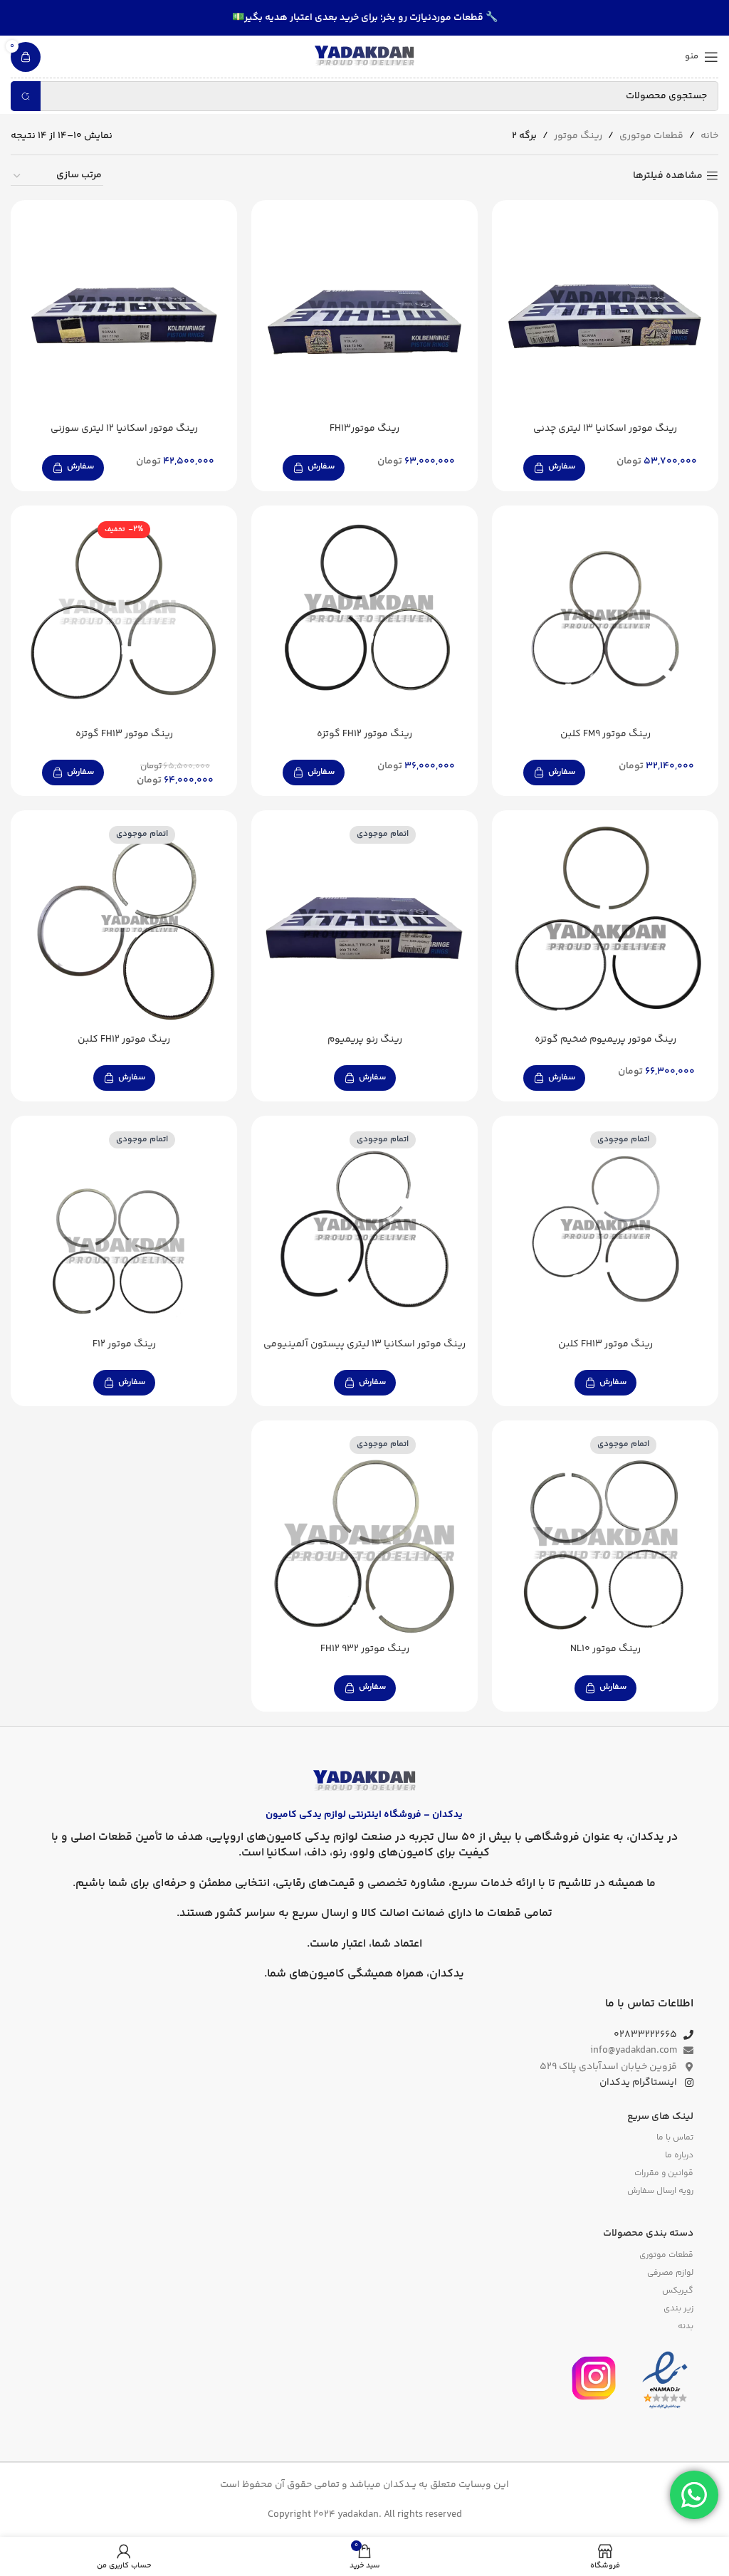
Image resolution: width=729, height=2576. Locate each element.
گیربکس (678, 2291)
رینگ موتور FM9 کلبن (605, 734)
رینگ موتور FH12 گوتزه (364, 734)
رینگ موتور (578, 136)
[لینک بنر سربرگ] (364, 18)
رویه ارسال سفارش (660, 2191)
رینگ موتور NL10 (605, 1649)
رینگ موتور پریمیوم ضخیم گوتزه (605, 1040)
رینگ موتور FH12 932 (365, 1649)
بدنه (686, 2326)
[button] (554, 468)
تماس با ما (675, 2138)
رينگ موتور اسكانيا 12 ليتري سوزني (124, 429)
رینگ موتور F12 (124, 1344)
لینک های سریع (660, 2117)
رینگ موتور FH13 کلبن (605, 1344)
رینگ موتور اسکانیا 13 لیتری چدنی (605, 429)
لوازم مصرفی (670, 2273)
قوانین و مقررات (664, 2173)
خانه (709, 136)
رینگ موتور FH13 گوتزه (124, 734)
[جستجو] (26, 96)
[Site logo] (364, 57)
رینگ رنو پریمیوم (365, 1040)
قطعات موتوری (651, 136)
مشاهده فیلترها (668, 176)
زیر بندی (678, 2309)
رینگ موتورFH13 (364, 429)
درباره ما (679, 2156)
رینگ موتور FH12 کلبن (124, 1040)
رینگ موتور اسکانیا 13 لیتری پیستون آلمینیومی (364, 1344)
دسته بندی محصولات (648, 2234)
